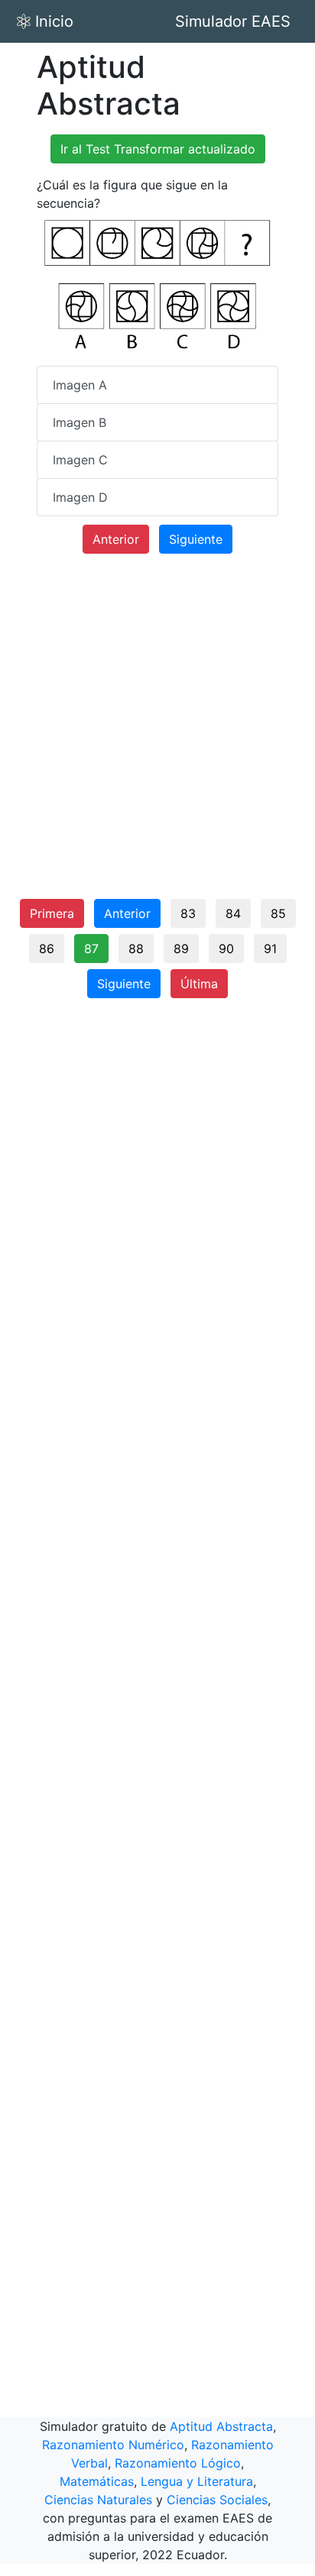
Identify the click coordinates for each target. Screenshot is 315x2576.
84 (233, 913)
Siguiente (196, 539)
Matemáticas (97, 2481)
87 (91, 949)
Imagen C (80, 460)
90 (226, 949)
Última (199, 984)
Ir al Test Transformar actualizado (158, 149)
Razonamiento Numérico (113, 2445)
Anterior (116, 539)
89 (181, 949)
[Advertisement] (157, 732)
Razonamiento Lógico (178, 2463)
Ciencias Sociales (217, 2500)
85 (278, 913)
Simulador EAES (233, 21)
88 (136, 949)
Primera (52, 913)
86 (47, 949)
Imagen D (80, 497)
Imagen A (80, 385)
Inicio (54, 21)
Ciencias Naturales (98, 2500)
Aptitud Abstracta (221, 2426)
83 (188, 913)
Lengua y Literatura (197, 2481)
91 (270, 949)
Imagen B (80, 422)
